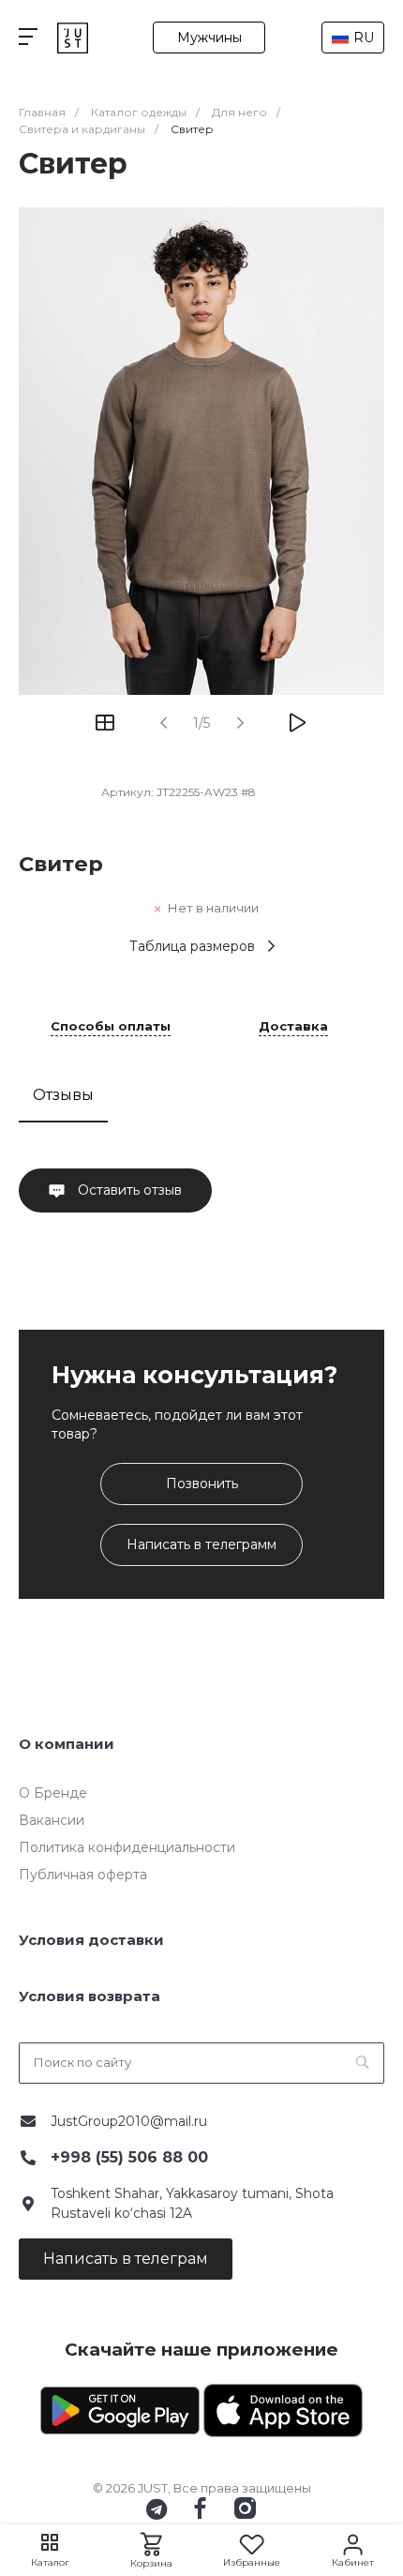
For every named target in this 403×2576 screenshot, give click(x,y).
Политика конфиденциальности (127, 1847)
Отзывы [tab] (63, 1095)
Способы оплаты (111, 1027)
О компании (67, 1744)
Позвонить (202, 1484)
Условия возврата (90, 1996)
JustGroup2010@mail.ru (129, 2121)
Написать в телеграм (126, 2259)
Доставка (293, 1027)
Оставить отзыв (128, 1190)
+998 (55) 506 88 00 (129, 2157)
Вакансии (52, 1820)
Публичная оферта (83, 1875)
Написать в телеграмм (201, 1544)
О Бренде (53, 1793)
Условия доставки (91, 1940)
